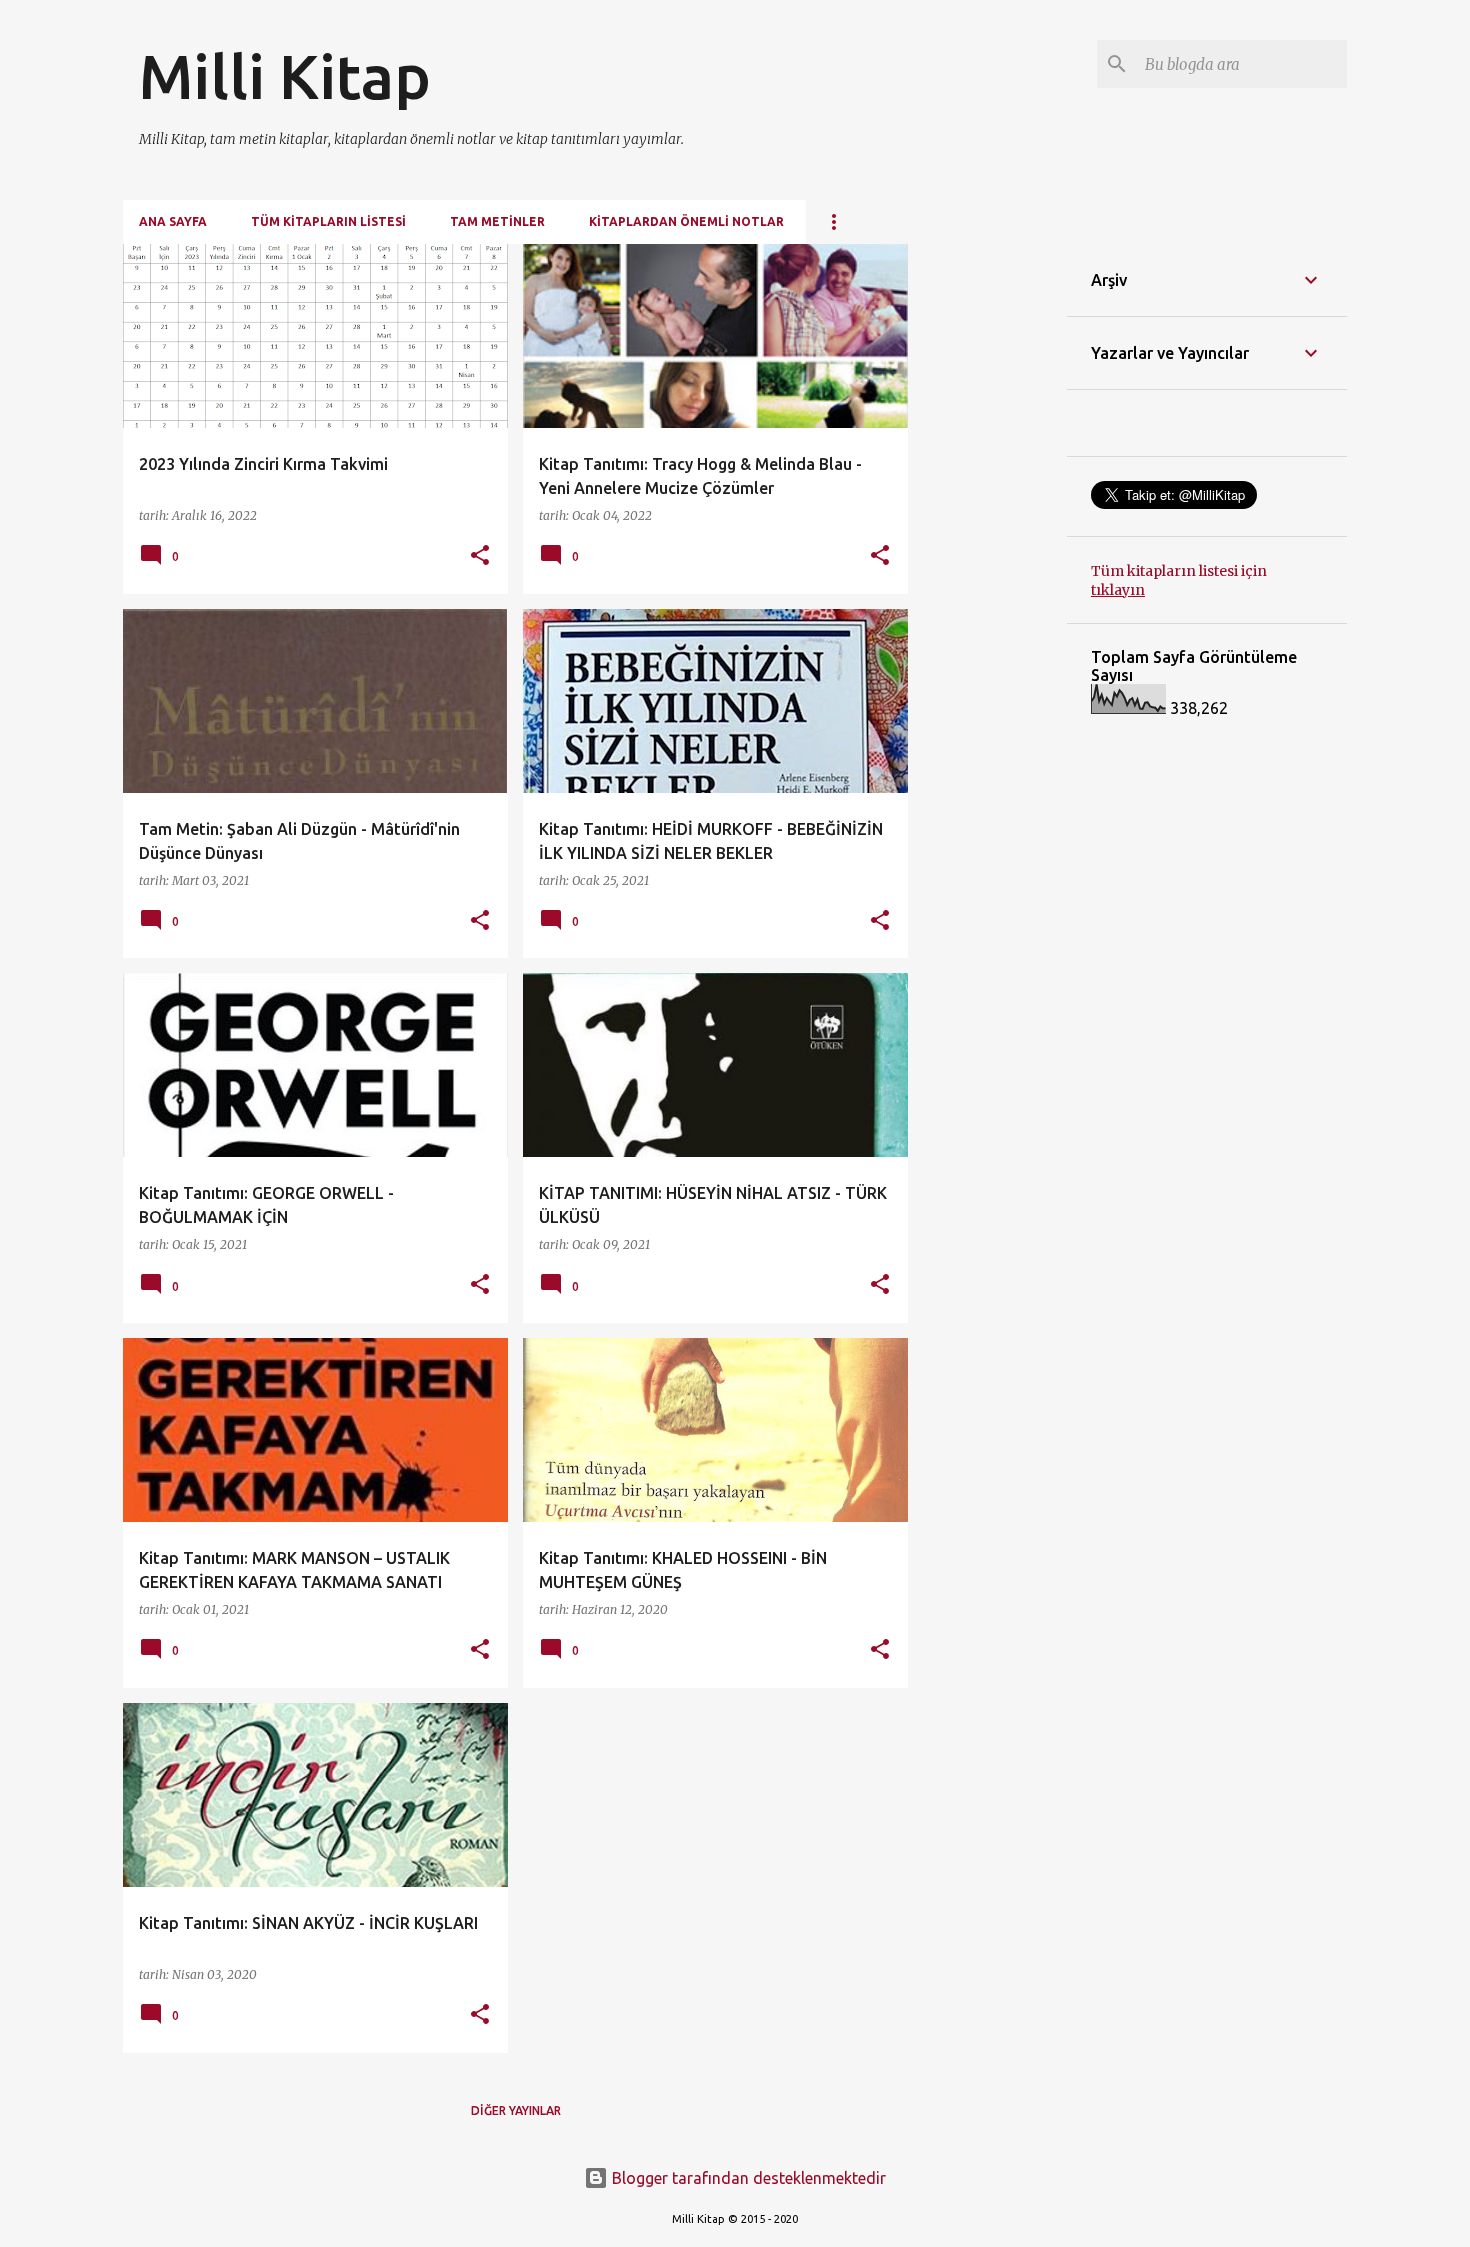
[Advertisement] (988, 544)
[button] (480, 556)
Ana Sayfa (173, 221)
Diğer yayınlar (516, 2110)
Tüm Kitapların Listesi (328, 221)
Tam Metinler (497, 221)
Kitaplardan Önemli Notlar (686, 221)
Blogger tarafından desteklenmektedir (747, 2178)
